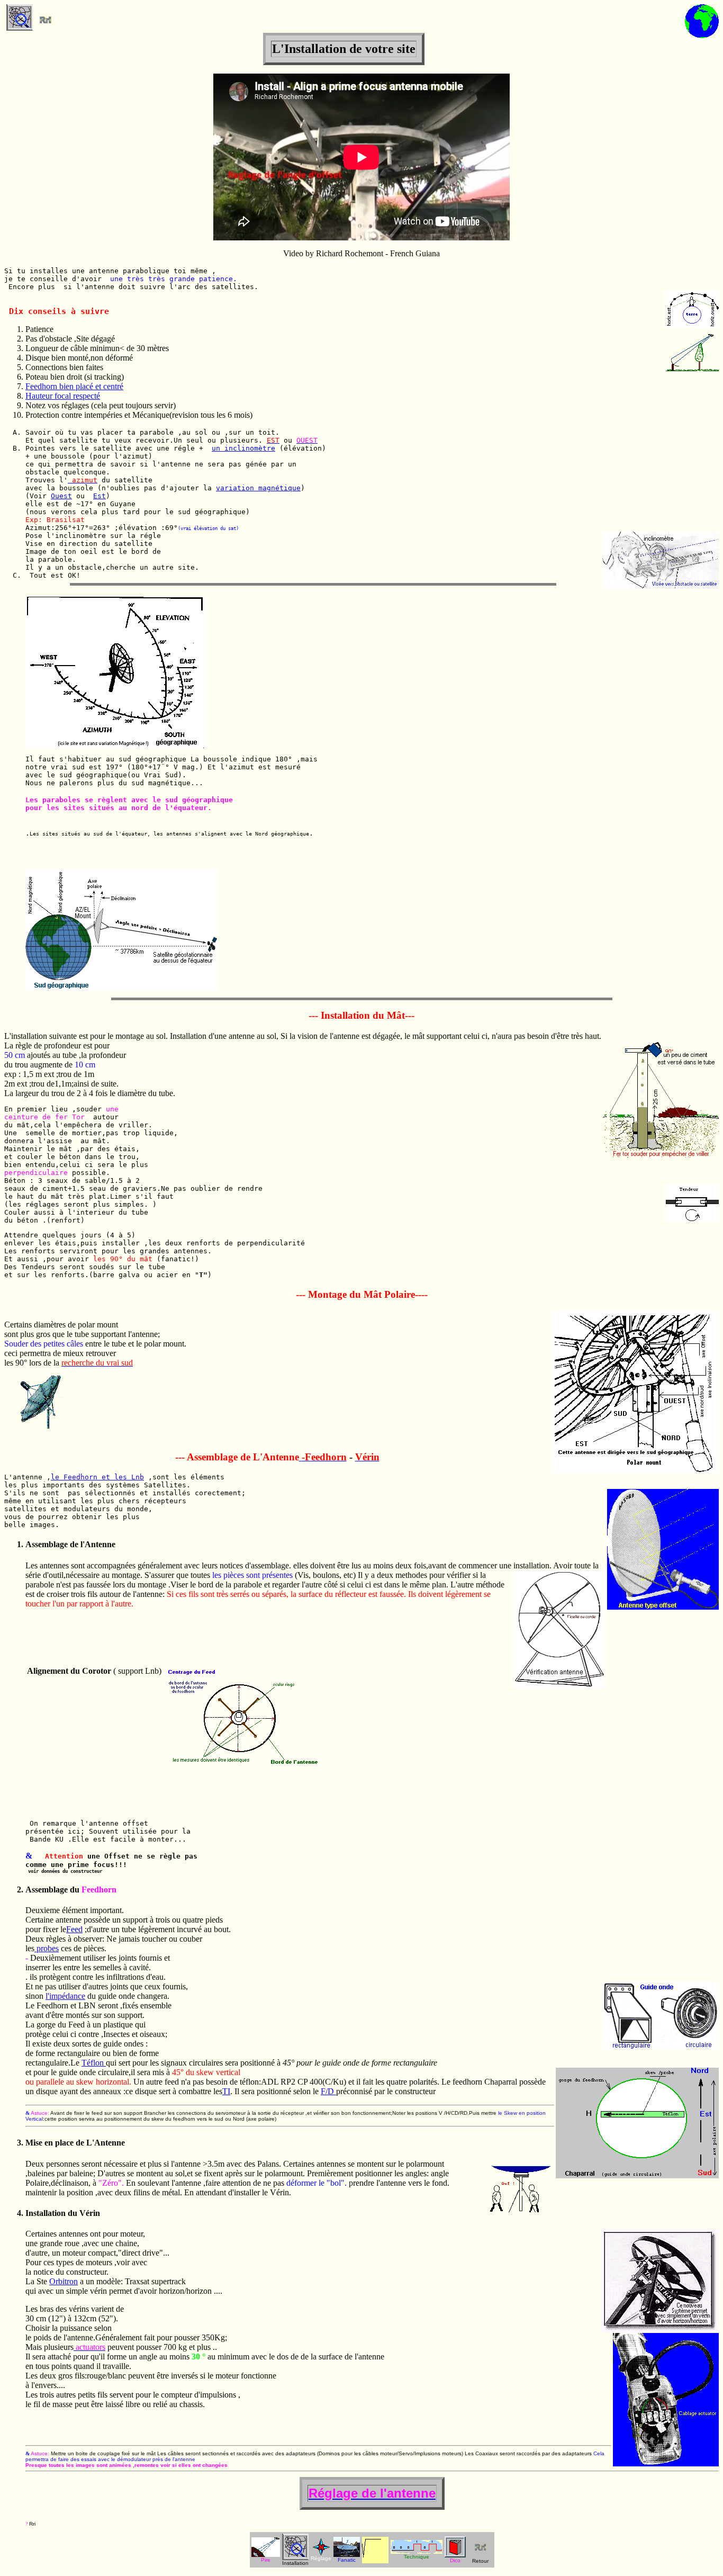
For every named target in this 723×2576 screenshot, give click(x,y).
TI (226, 2091)
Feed (74, 1929)
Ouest (61, 496)
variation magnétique (258, 488)
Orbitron (64, 2281)
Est (100, 496)
